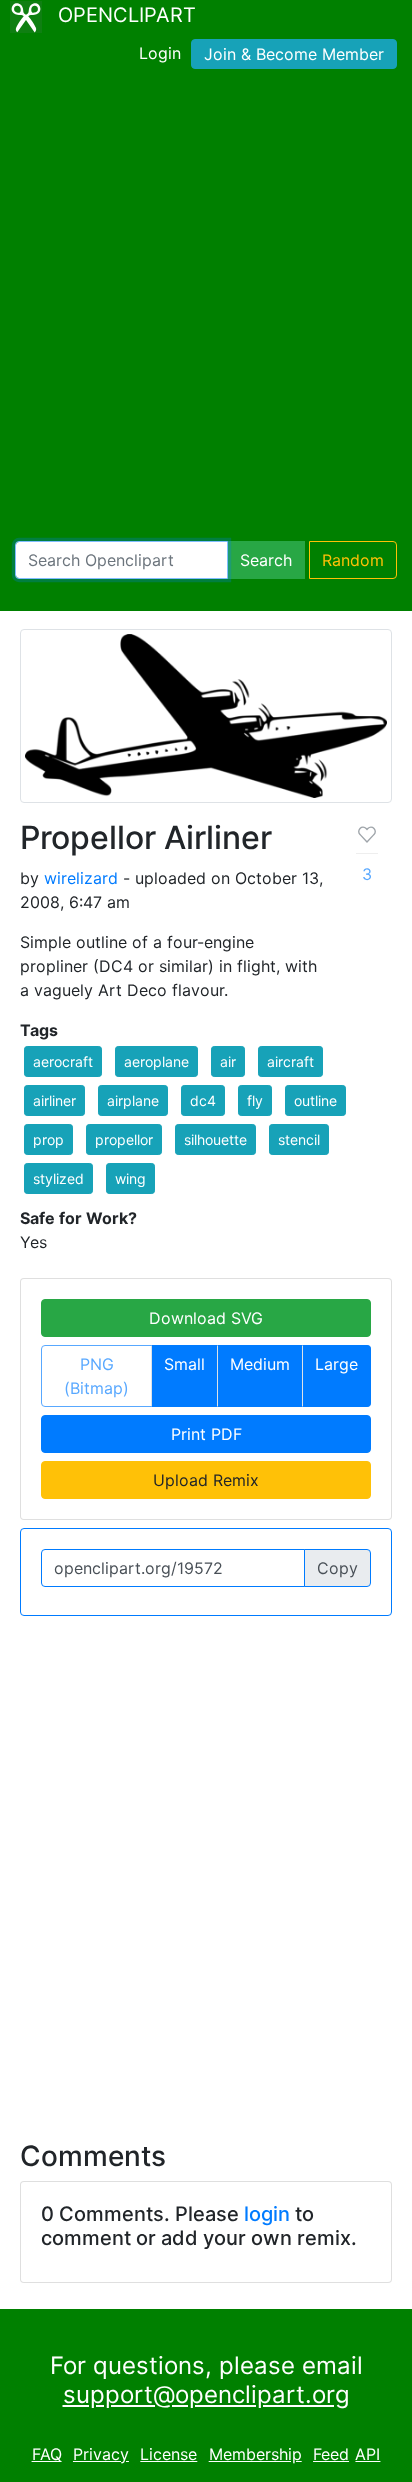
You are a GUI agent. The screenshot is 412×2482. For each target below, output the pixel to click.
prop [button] (48, 1139)
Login (160, 53)
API (367, 2454)
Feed (331, 2454)
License (168, 2454)
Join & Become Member (294, 54)
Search (266, 560)
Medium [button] (260, 1364)
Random (353, 560)
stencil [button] (299, 1139)
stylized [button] (58, 1178)
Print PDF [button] (206, 1434)
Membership (255, 2454)
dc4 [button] (203, 1100)
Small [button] (184, 1364)
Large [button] (336, 1364)
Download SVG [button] (206, 1318)
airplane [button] (133, 1100)
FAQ (47, 2454)
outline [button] (315, 1100)
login (267, 2214)
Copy (337, 1568)
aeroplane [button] (156, 1061)
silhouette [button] (215, 1139)
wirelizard (81, 878)
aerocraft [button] (63, 1061)
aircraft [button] (290, 1061)
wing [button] (130, 1178)
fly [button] (255, 1100)
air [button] (228, 1061)
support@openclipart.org (206, 2394)
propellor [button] (124, 1139)
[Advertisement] (206, 309)
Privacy (101, 2454)
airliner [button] (54, 1100)
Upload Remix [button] (206, 1480)
